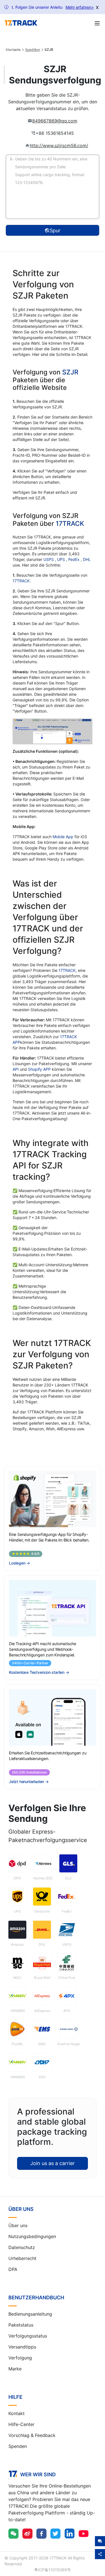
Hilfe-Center (21, 2424)
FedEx (74, 559)
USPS (49, 559)
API (16, 1069)
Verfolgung (20, 2358)
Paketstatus (21, 2325)
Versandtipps (22, 2347)
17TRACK (70, 524)
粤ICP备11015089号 (53, 2570)
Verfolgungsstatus (28, 2336)
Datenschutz (22, 2247)
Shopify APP (39, 1069)
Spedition (33, 50)
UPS (62, 559)
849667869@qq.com (55, 121)
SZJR (70, 372)
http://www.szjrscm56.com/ (59, 145)
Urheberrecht (22, 2258)
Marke (15, 2369)
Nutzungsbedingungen (32, 2236)
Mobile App (63, 837)
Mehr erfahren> (80, 7)
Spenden (18, 2446)
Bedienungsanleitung (30, 2314)
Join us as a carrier (53, 2163)
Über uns (18, 2225)
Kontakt (17, 2413)
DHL (87, 559)
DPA (13, 2269)
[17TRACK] (21, 23)
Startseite (13, 50)
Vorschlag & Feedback (32, 2435)
